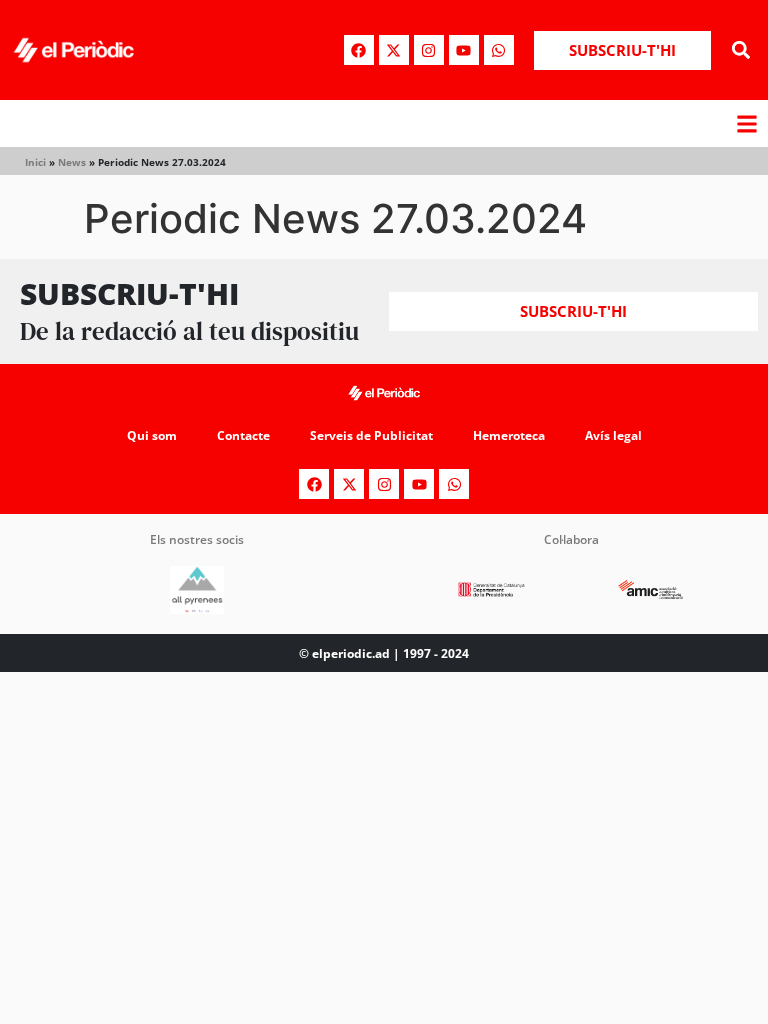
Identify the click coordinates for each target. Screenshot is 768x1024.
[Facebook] (359, 50)
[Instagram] (429, 50)
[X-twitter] (394, 50)
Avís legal (613, 435)
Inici (35, 162)
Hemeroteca (509, 435)
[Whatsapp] (499, 50)
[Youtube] (464, 50)
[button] (741, 50)
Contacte (243, 435)
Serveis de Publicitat (371, 435)
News (72, 162)
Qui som (152, 435)
